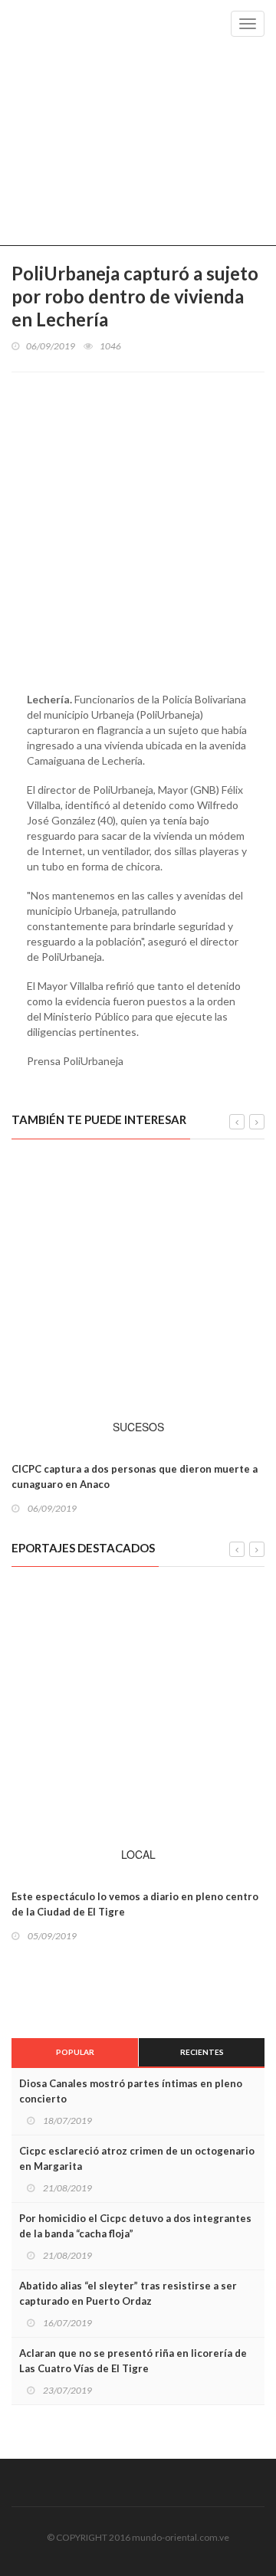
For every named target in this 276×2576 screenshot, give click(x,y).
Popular (75, 2052)
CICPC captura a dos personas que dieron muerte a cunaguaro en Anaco (135, 1476)
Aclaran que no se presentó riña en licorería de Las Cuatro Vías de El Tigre (133, 2361)
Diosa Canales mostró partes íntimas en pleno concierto (131, 2091)
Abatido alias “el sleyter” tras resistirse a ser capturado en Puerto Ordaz (128, 2293)
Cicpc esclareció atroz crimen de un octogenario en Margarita (137, 2158)
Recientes (202, 2052)
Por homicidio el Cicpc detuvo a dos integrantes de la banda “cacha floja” (135, 2226)
